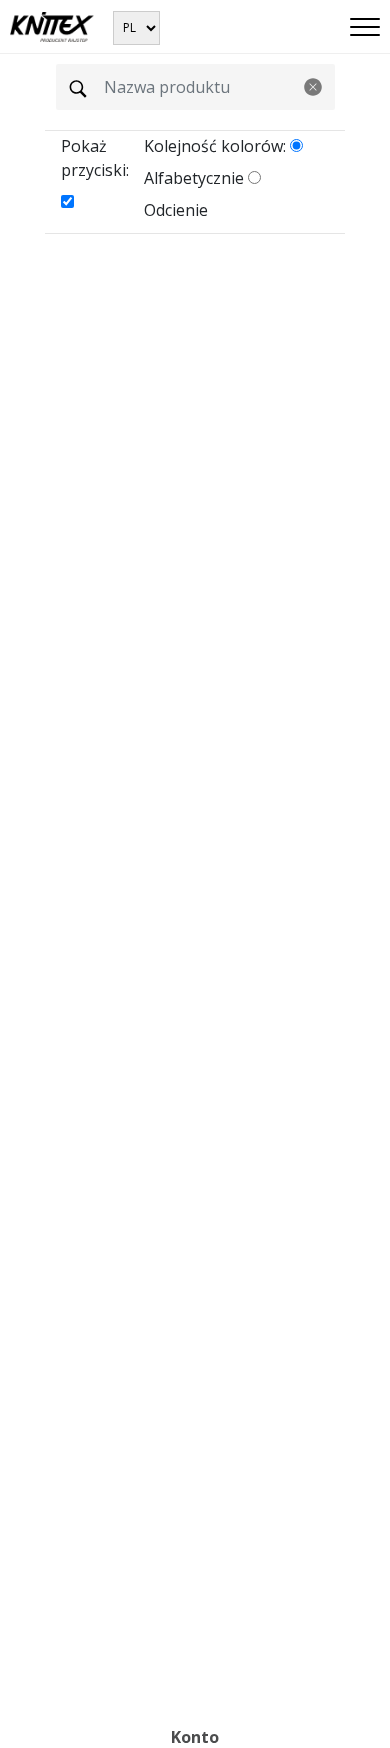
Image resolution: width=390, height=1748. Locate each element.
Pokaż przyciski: (95, 158)
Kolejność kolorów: (215, 146)
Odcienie (176, 210)
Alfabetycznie (194, 178)
